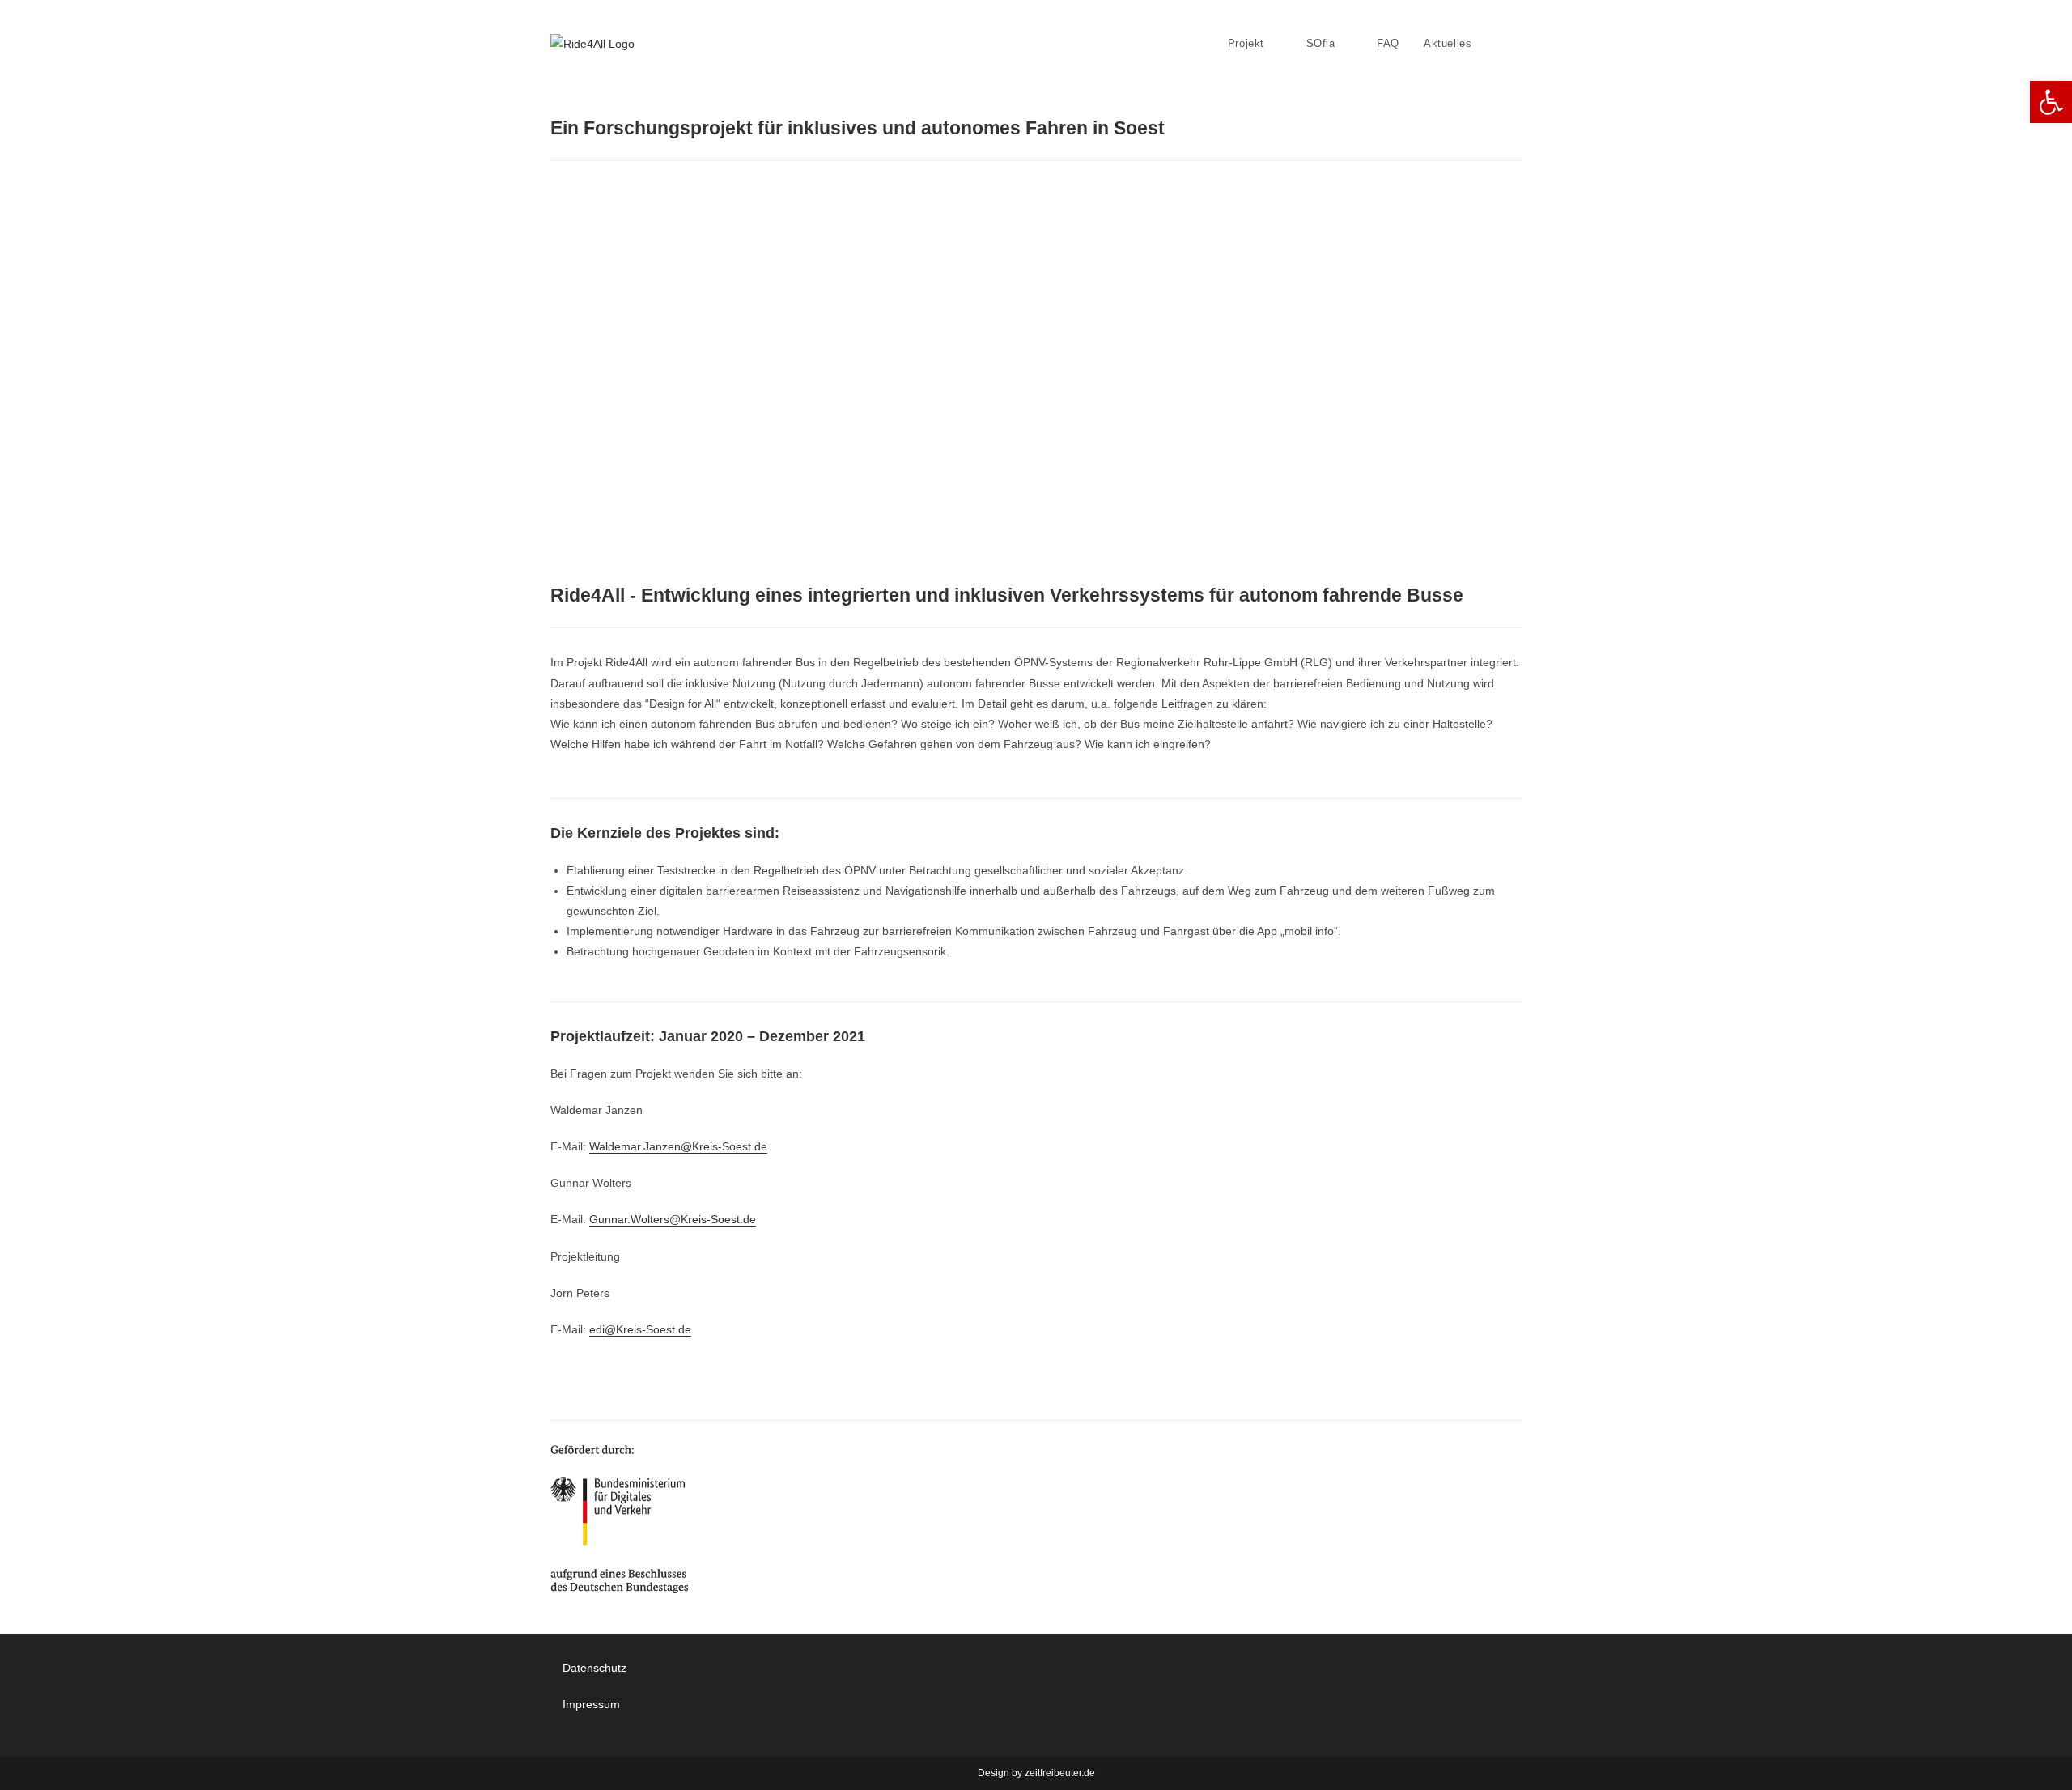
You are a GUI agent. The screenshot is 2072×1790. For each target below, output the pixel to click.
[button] (2051, 102)
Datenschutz (594, 1668)
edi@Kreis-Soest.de (640, 1329)
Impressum (591, 1704)
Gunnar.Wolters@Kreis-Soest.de (673, 1219)
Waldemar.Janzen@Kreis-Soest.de (678, 1146)
